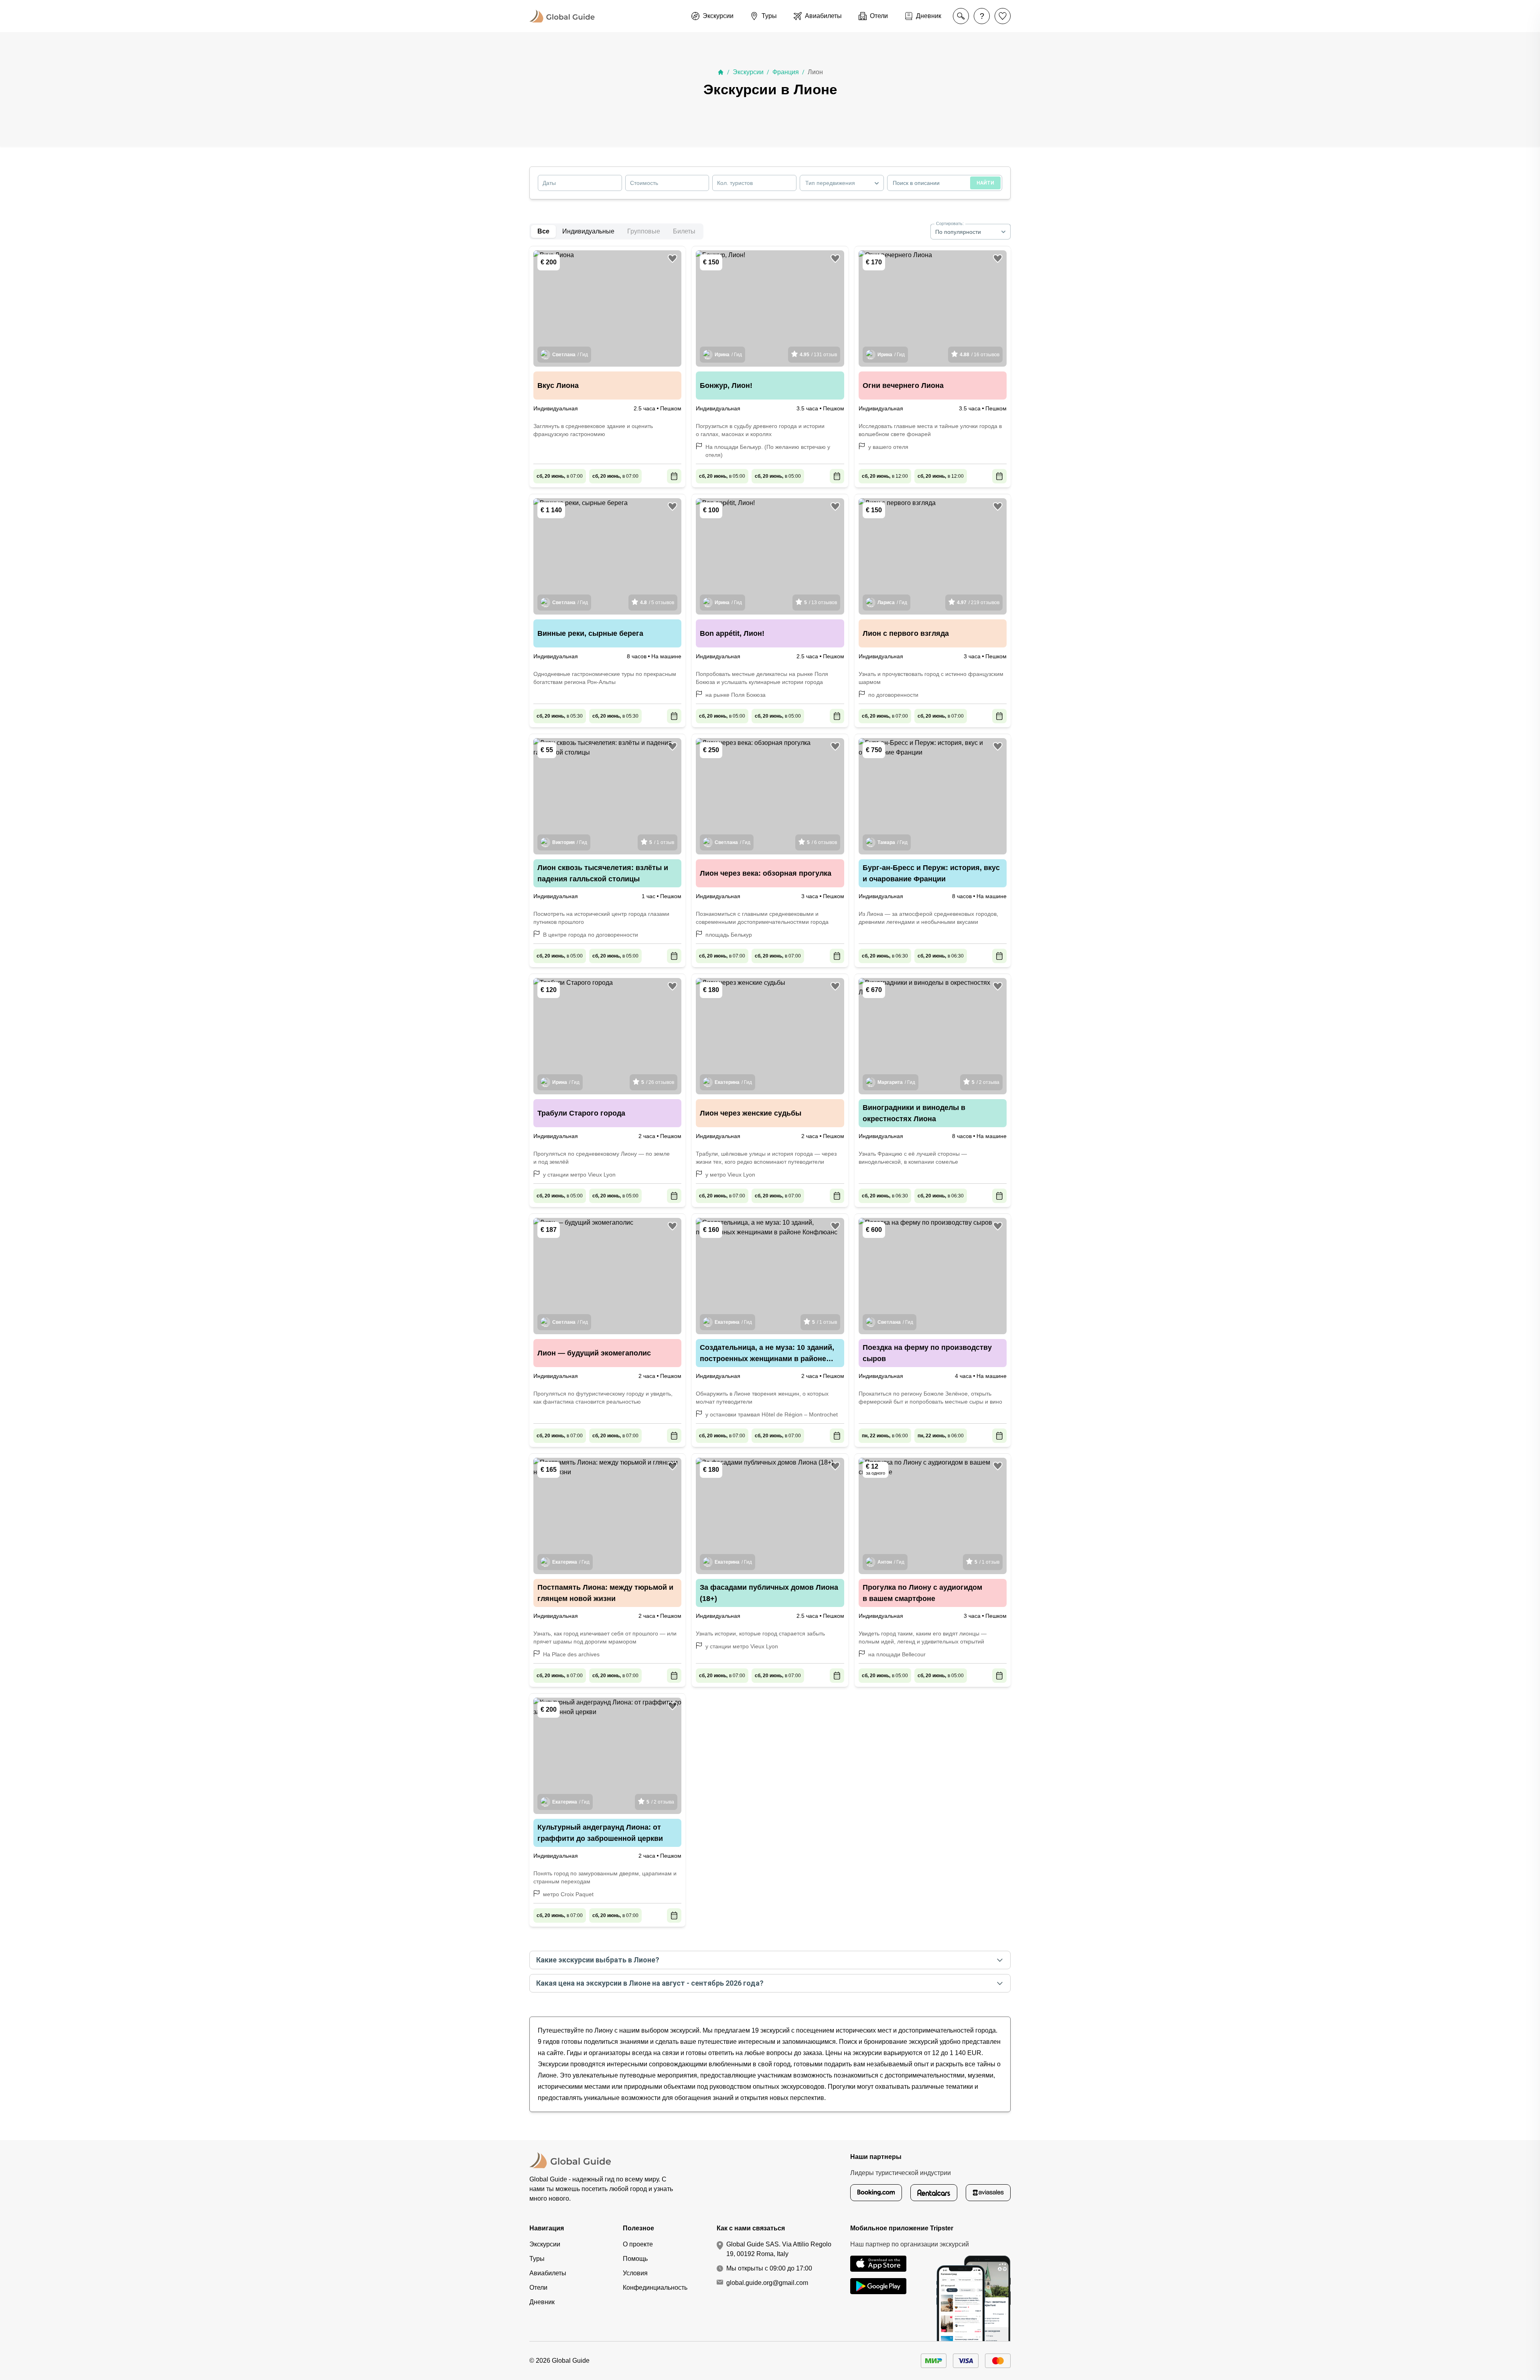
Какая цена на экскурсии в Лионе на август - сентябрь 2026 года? (650, 1983)
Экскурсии (748, 72)
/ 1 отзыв (662, 842)
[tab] (588, 231)
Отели (538, 2288)
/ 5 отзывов (657, 603)
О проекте (638, 2244)
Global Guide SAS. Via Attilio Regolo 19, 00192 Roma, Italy (779, 2249)
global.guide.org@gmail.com (767, 2283)
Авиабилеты (548, 2273)
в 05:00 (722, 476)
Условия (635, 2273)
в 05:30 (560, 716)
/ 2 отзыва (986, 1082)
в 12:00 (885, 476)
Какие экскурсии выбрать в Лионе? (598, 1960)
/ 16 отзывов (980, 355)
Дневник (542, 2302)
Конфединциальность (655, 2288)
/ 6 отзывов (822, 842)
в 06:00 (885, 1436)
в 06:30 (885, 956)
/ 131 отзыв (818, 355)
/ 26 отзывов (658, 1082)
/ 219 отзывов (978, 603)
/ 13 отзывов (821, 603)
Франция (786, 72)
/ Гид (570, 355)
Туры (537, 2259)
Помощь (635, 2259)
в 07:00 (560, 476)
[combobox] (842, 183)
